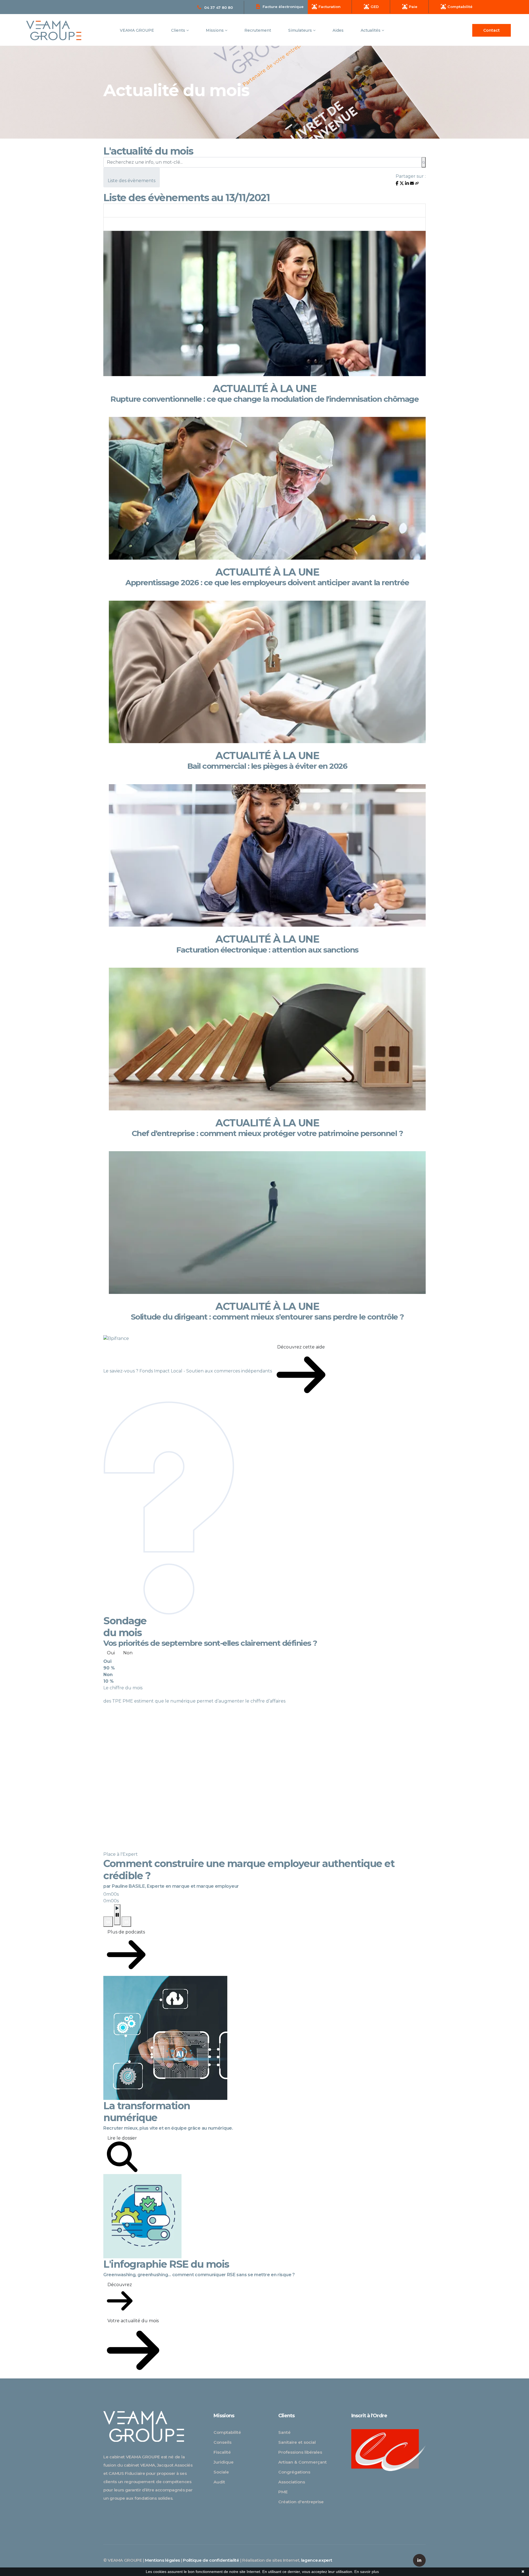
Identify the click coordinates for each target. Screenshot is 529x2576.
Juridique (224, 2462)
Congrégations (294, 2472)
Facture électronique (283, 7)
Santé (284, 2432)
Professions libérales (300, 2452)
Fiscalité (222, 2452)
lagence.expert (317, 2560)
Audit (219, 2482)
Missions (215, 30)
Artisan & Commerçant (303, 2462)
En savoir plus (367, 2572)
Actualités (371, 30)
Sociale (221, 2472)
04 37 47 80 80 (218, 7)
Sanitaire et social (297, 2442)
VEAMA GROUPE (137, 30)
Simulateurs (301, 30)
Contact (492, 30)
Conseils (222, 2442)
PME (283, 2492)
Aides (338, 30)
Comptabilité (227, 2432)
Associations (292, 2482)
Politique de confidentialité (211, 2560)
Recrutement (258, 30)
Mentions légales (162, 2560)
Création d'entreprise (301, 2502)
